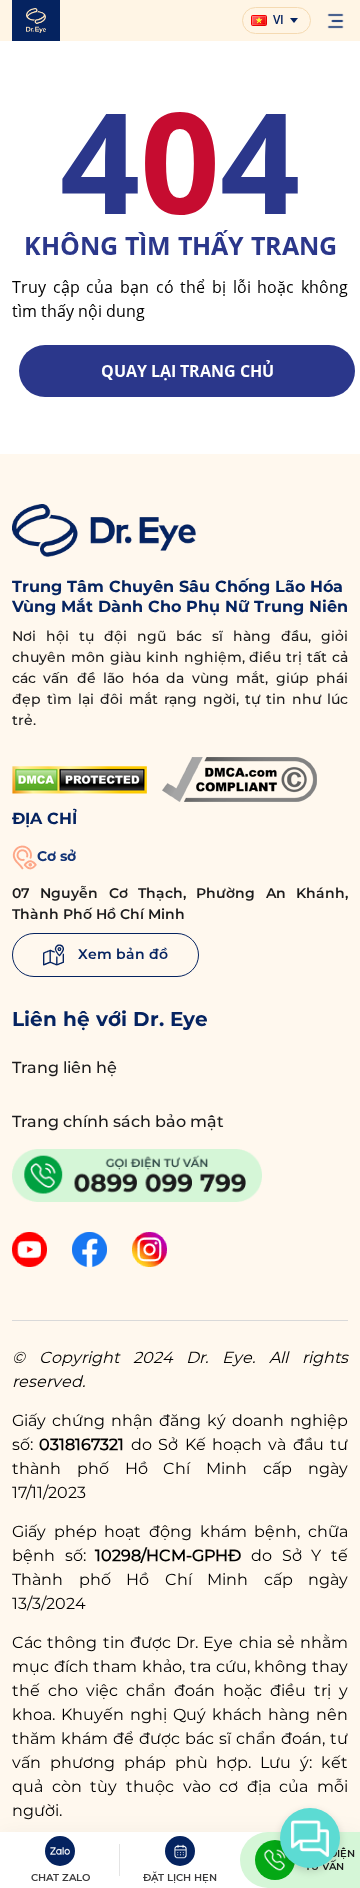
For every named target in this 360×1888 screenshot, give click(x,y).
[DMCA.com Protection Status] (79, 780)
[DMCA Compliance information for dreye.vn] (239, 779)
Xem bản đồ (121, 954)
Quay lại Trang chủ (187, 371)
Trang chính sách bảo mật (118, 1121)
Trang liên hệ (64, 1067)
